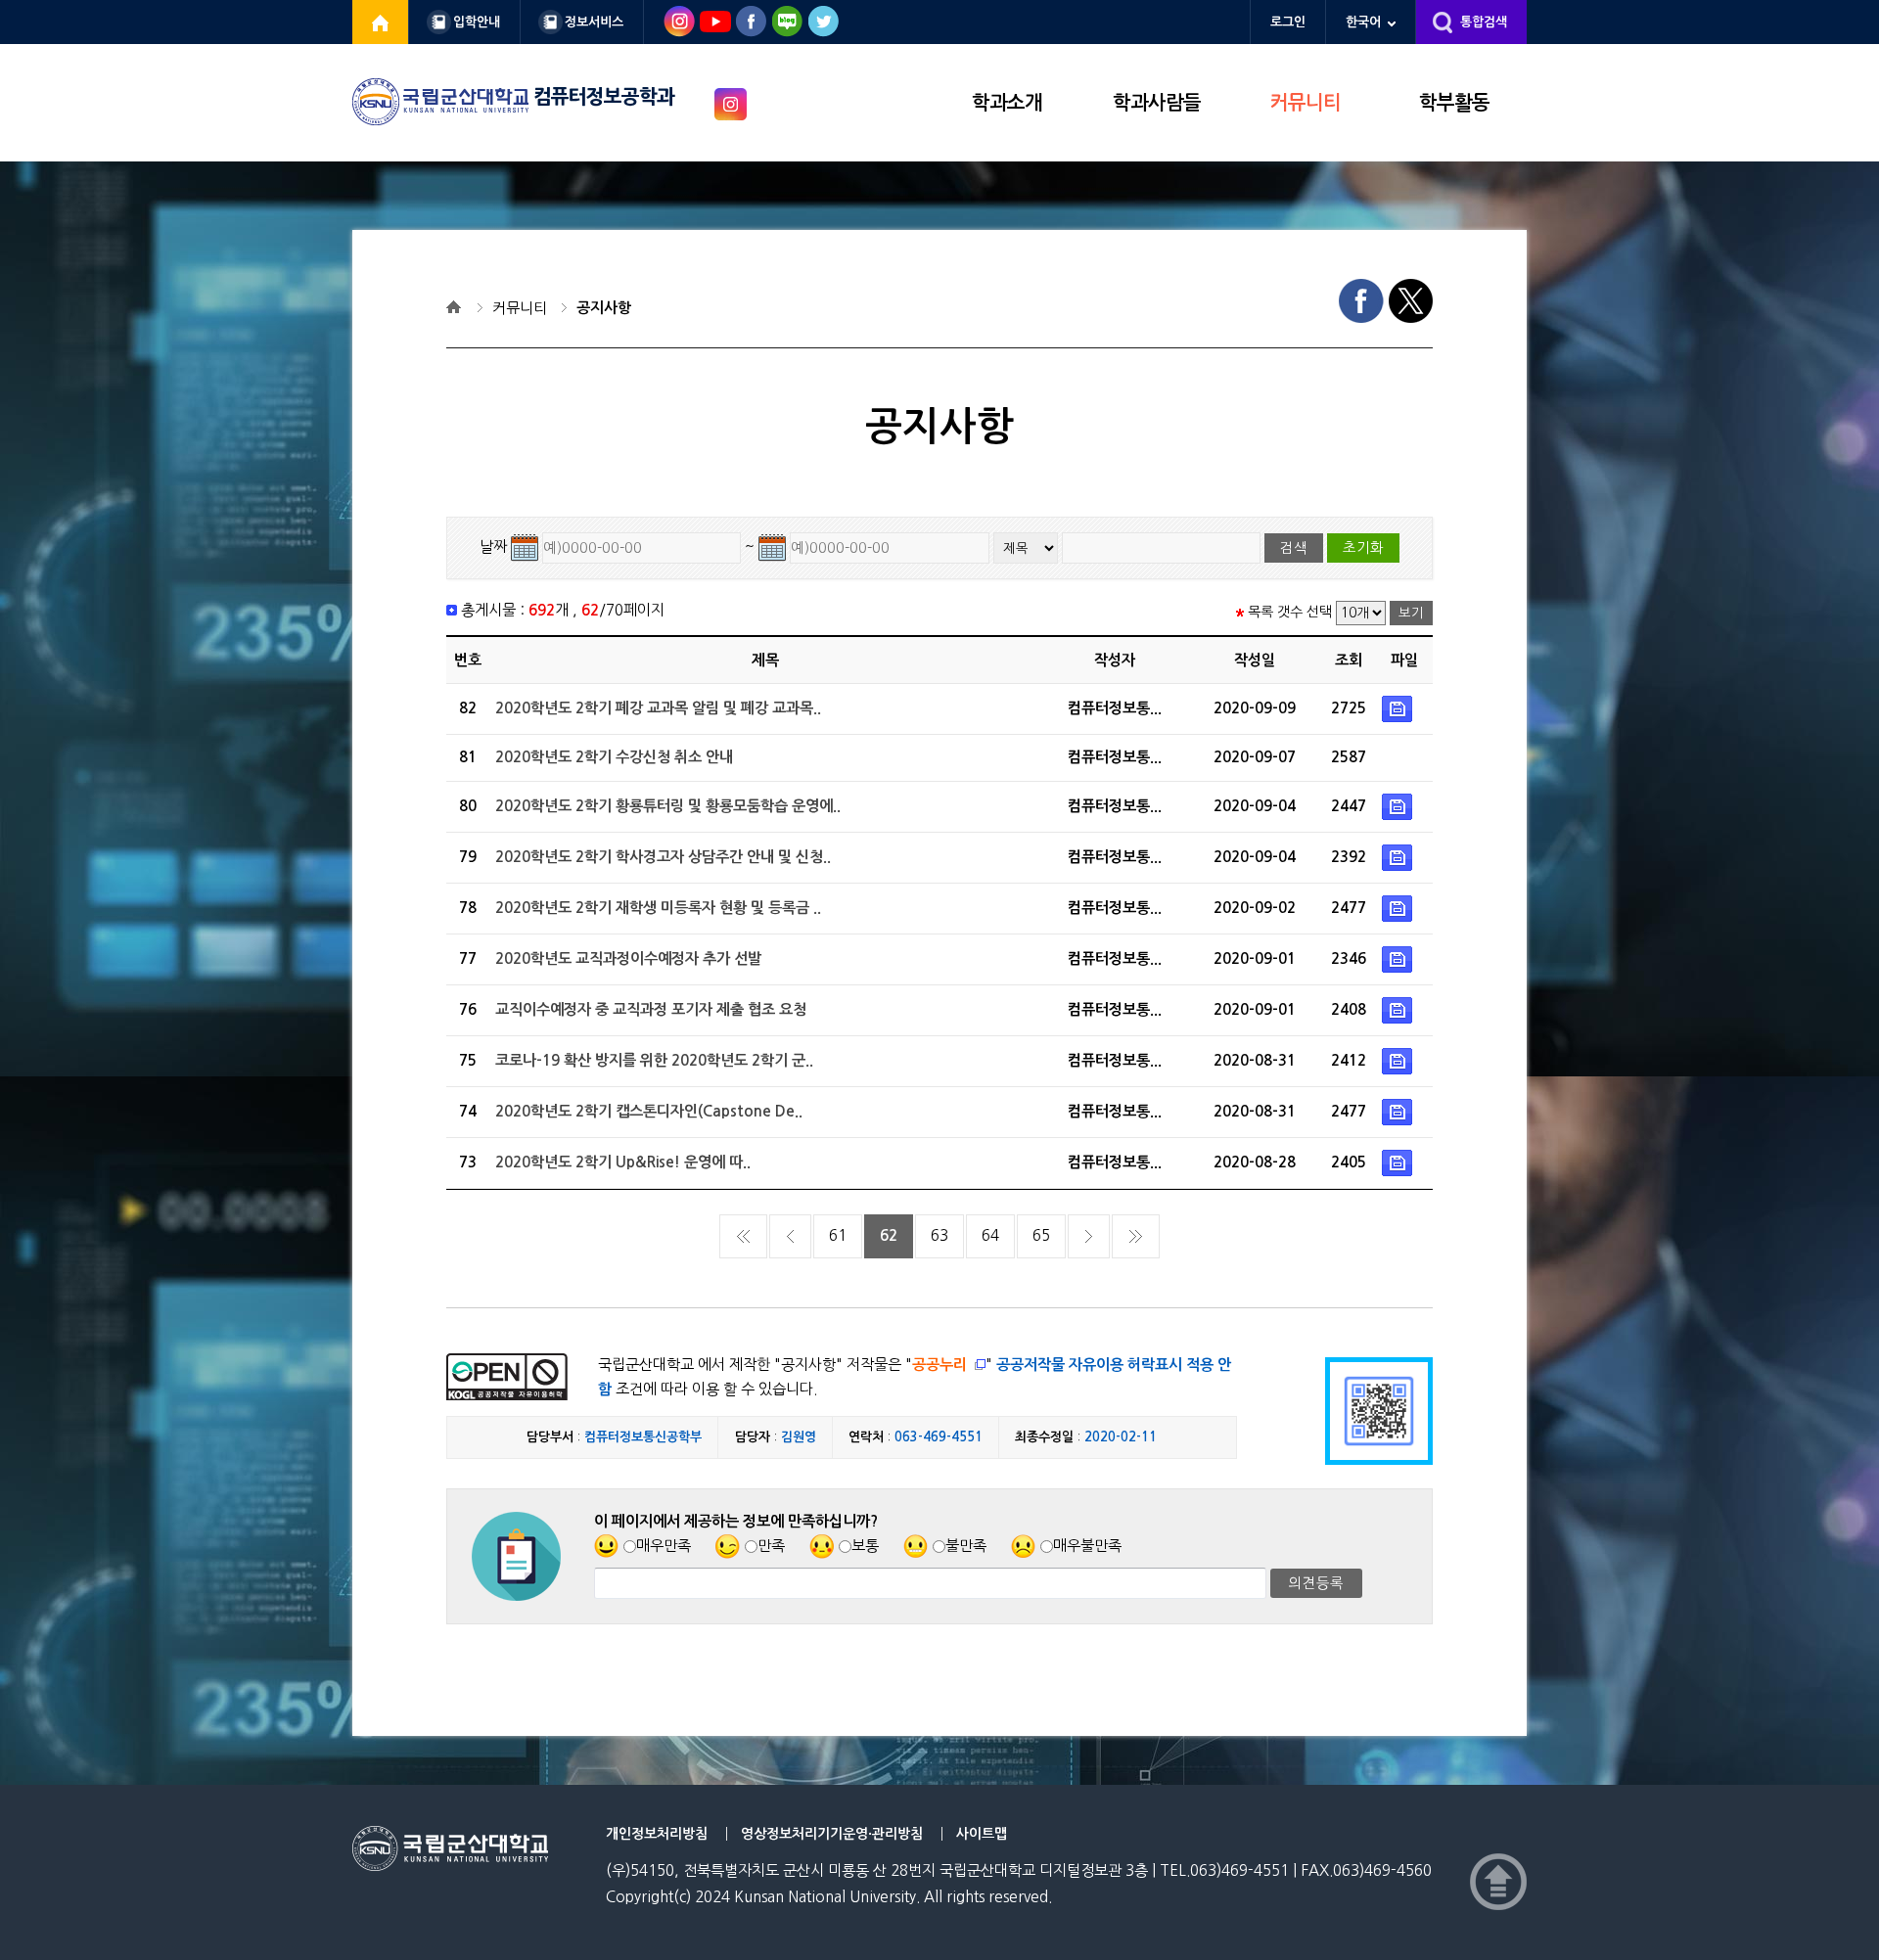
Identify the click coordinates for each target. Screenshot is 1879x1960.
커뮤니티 (1306, 103)
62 (889, 1235)
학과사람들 (1157, 103)
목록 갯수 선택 (1290, 612)
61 (838, 1235)
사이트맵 (982, 1834)
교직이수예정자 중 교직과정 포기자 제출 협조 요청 (651, 1009)
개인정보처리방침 (657, 1834)
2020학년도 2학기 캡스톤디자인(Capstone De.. (649, 1111)
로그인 (1288, 22)
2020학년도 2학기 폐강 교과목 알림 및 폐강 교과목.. (658, 708)
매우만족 (664, 1546)
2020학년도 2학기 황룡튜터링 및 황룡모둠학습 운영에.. (668, 806)
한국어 (1363, 22)
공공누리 (939, 1365)
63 (939, 1235)
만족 (771, 1546)
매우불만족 (1087, 1546)
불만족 (966, 1546)
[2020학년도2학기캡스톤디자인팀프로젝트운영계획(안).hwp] (1399, 1111)
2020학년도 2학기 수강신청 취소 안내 (614, 757)
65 (1041, 1235)
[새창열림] (381, 22)
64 (990, 1235)
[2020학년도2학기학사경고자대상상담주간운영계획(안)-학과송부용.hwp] (1399, 857)
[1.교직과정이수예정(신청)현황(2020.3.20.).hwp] (1399, 958)
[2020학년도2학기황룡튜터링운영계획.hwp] (1399, 806)
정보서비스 (594, 22)
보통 (865, 1546)
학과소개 (1007, 103)
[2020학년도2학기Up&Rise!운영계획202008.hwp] (1399, 1162)
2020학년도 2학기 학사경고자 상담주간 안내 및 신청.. (663, 857)
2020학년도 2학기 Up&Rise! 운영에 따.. (623, 1162)
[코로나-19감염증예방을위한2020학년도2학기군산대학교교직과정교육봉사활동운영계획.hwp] (1399, 1060)
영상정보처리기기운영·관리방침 (832, 1834)
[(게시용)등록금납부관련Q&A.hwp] (1399, 908)
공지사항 (604, 308)
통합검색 (1484, 22)
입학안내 (477, 22)
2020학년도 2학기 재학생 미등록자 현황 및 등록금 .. (658, 908)
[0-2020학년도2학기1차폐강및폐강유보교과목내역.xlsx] (1399, 708)
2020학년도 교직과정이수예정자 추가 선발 (628, 958)
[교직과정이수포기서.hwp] (1399, 1009)
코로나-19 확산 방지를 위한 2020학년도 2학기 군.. (654, 1060)
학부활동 (1454, 103)
